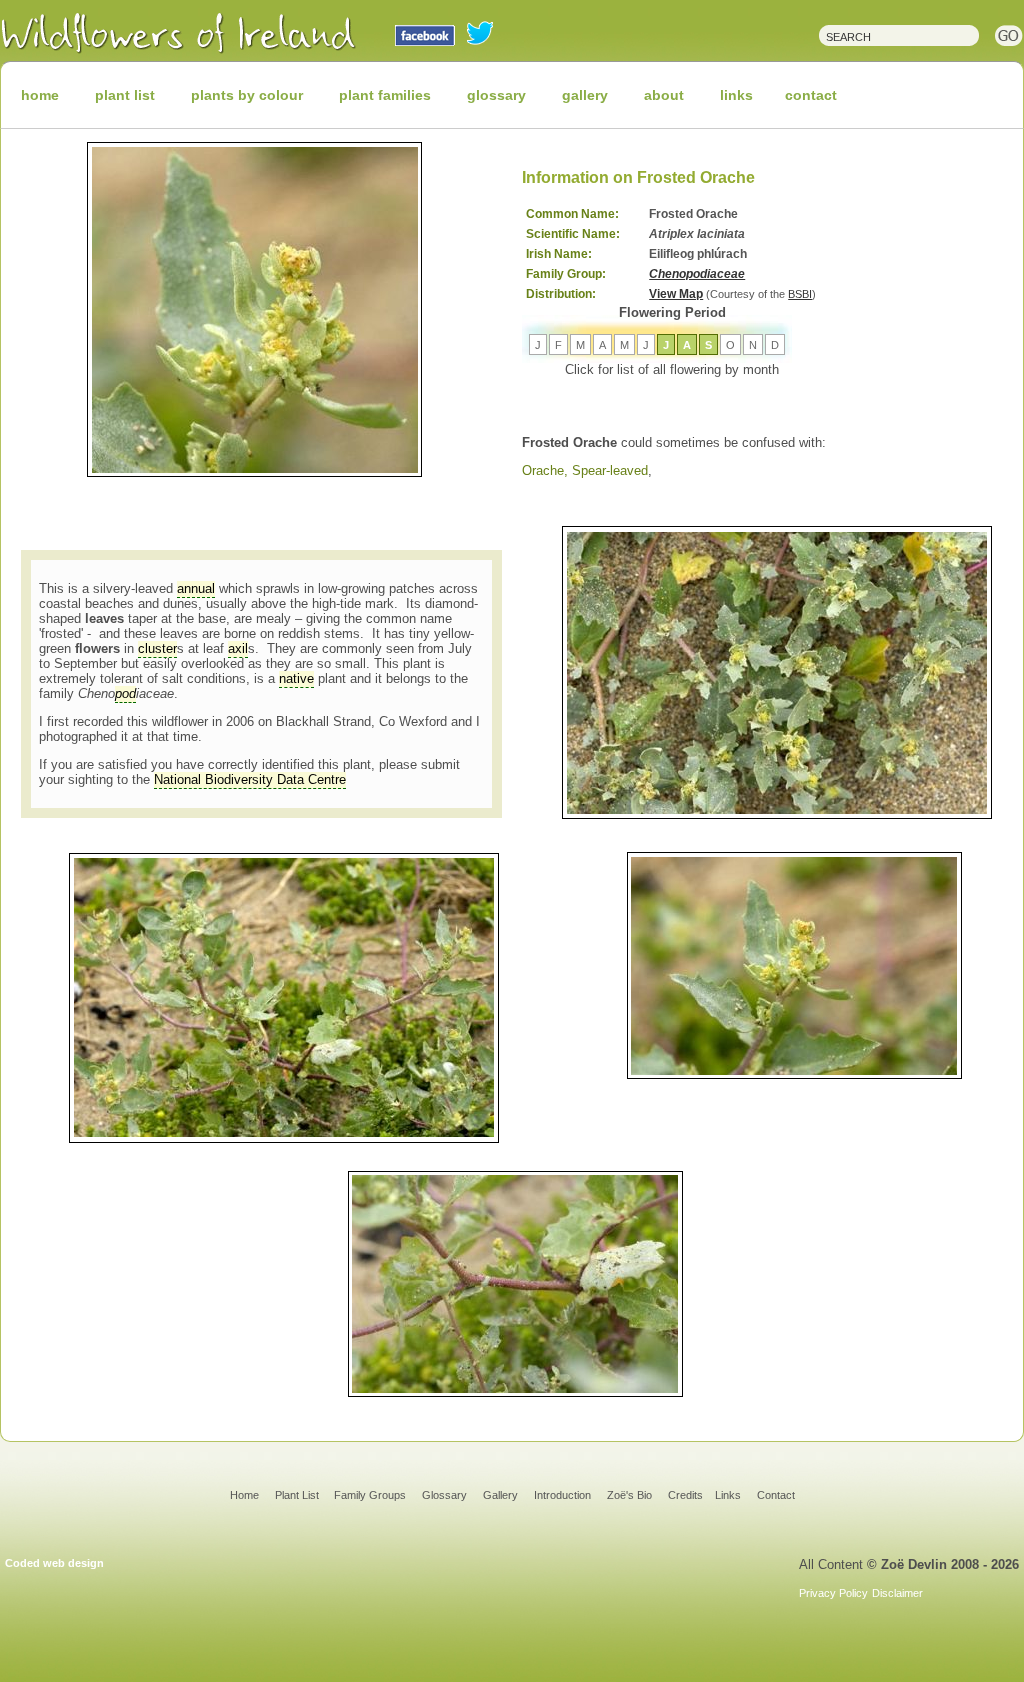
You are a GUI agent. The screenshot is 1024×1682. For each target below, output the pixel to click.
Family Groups (370, 1495)
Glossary (444, 1495)
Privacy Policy (833, 1593)
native (296, 678)
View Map (676, 294)
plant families (385, 95)
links (736, 95)
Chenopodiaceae (697, 274)
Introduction (562, 1495)
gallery (585, 95)
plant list (125, 95)
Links (728, 1495)
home (40, 95)
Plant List (298, 1495)
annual (196, 588)
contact (811, 95)
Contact (776, 1495)
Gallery (500, 1495)
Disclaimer (897, 1593)
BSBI (800, 294)
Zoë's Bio (629, 1495)
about (664, 95)
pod (125, 693)
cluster (157, 648)
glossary (496, 95)
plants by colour (247, 95)
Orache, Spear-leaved (585, 470)
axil (238, 648)
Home (244, 1495)
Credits (685, 1495)
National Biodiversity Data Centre (250, 779)
